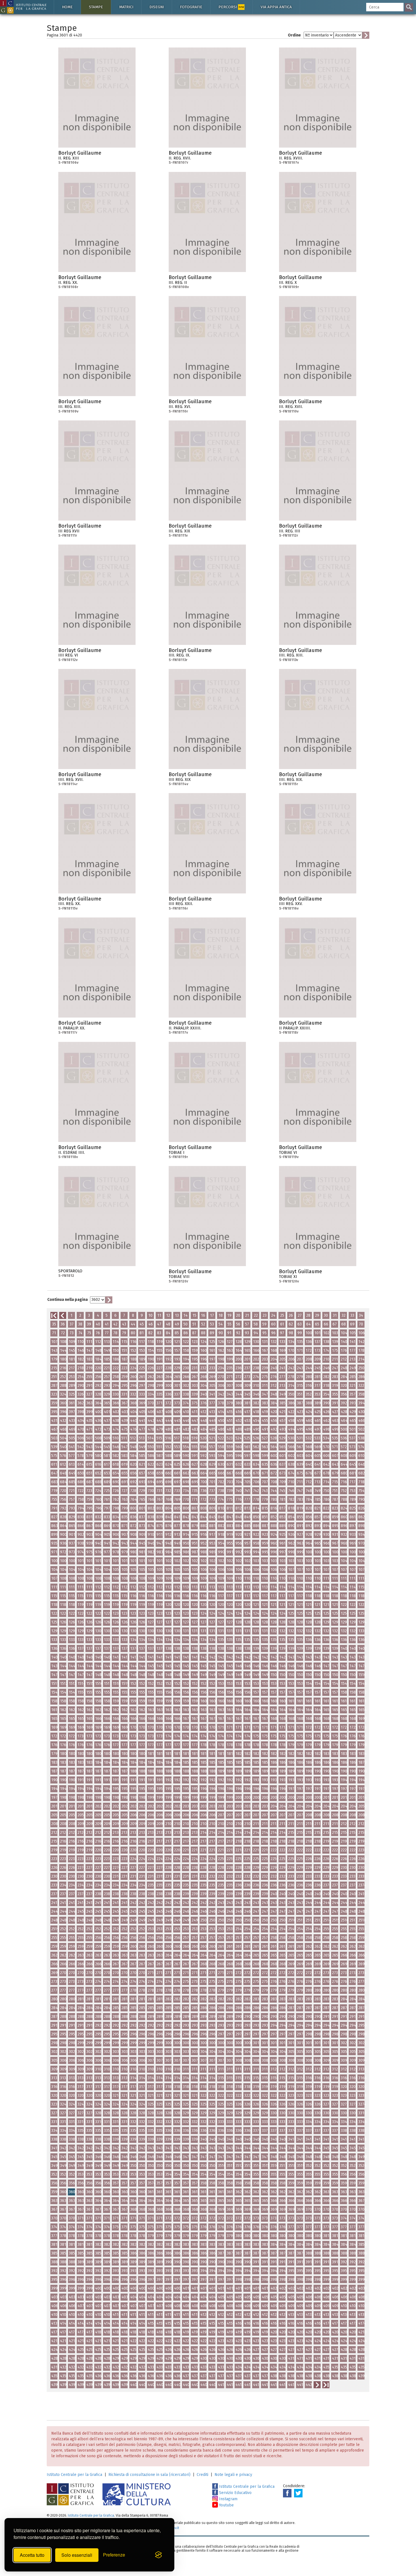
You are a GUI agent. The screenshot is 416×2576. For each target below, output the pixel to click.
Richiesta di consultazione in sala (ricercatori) (149, 2475)
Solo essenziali (77, 2555)
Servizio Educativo (235, 2493)
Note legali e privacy (233, 2475)
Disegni (157, 7)
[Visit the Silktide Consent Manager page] (158, 2555)
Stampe (96, 7)
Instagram (228, 2499)
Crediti (202, 2475)
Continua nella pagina (67, 1300)
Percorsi (231, 7)
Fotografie (191, 7)
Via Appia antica (276, 7)
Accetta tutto (32, 2555)
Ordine (294, 35)
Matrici (126, 7)
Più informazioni (131, 155)
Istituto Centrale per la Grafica (74, 2475)
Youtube (226, 2505)
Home (67, 7)
